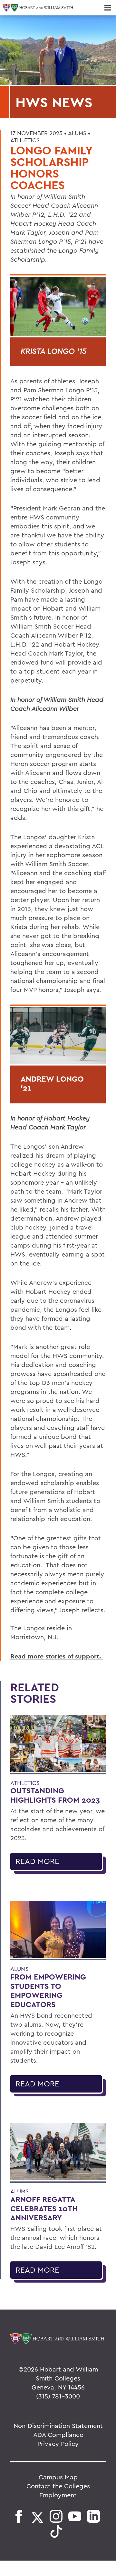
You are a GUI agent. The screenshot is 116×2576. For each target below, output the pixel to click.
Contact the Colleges (58, 2486)
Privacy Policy (58, 2444)
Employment (58, 2495)
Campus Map (58, 2477)
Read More (37, 1861)
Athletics (25, 140)
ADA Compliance (58, 2435)
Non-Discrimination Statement (58, 2426)
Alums (77, 133)
